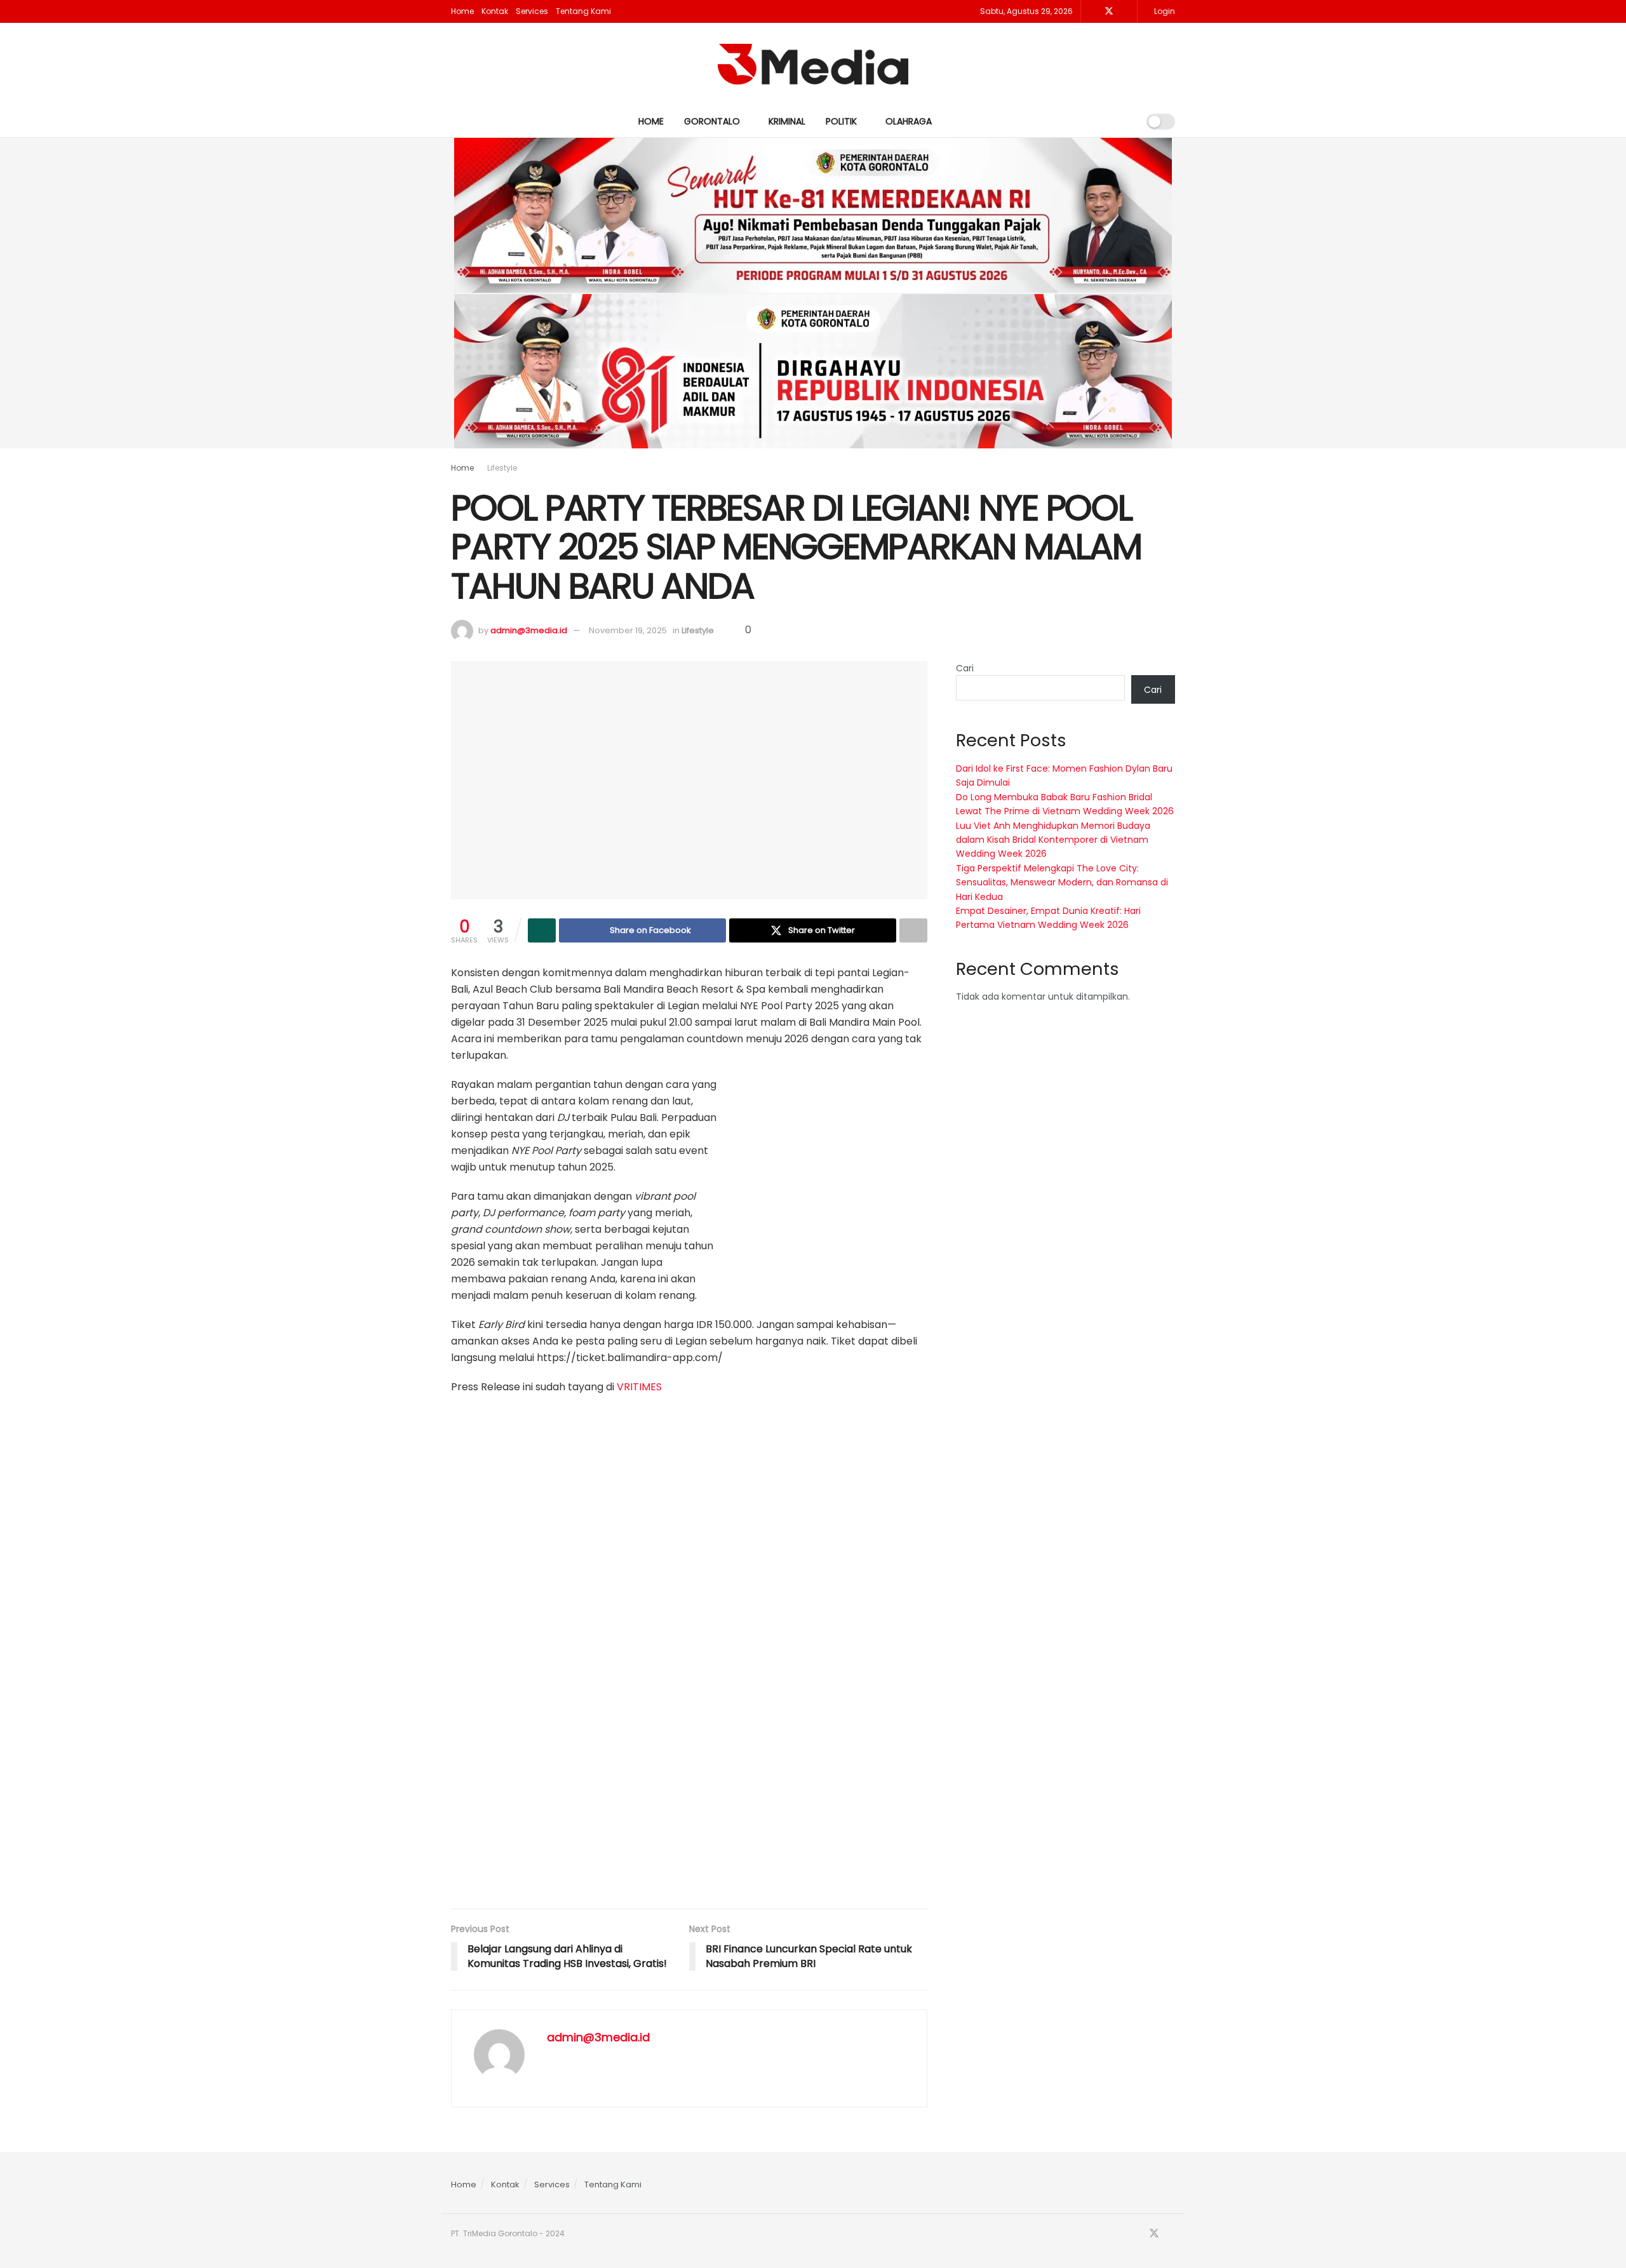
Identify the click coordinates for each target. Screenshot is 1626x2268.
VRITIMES (639, 1387)
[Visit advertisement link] (832, 1178)
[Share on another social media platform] (913, 930)
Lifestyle (502, 468)
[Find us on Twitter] (1109, 11)
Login (1164, 11)
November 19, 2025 (628, 630)
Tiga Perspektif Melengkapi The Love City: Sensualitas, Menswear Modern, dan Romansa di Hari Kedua (1062, 882)
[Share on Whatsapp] (542, 930)
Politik (841, 121)
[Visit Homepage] (813, 64)
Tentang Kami (583, 11)
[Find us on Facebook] (1092, 11)
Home (462, 11)
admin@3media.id (529, 630)
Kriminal (787, 121)
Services (532, 11)
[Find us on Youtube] (1126, 11)
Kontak (495, 11)
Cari (965, 668)
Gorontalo (712, 121)
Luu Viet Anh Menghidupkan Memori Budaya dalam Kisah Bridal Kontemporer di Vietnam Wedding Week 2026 (1053, 840)
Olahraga (909, 121)
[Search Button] (1124, 121)
